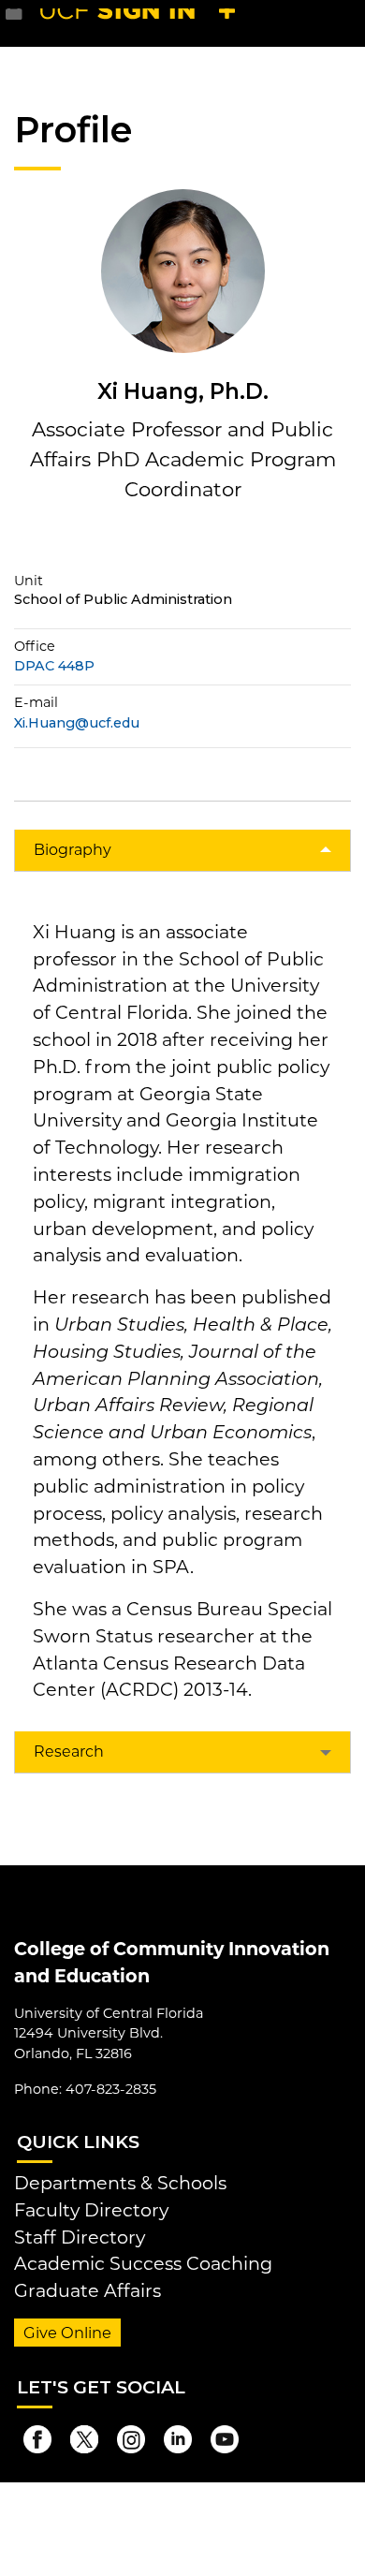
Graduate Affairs (88, 2290)
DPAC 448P (54, 666)
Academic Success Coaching (143, 2263)
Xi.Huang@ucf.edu (77, 723)
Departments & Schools (120, 2183)
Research (69, 1752)
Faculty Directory (91, 2210)
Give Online (67, 2333)
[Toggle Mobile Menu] (346, 22)
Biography (73, 850)
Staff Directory (80, 2237)
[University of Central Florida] (142, 23)
